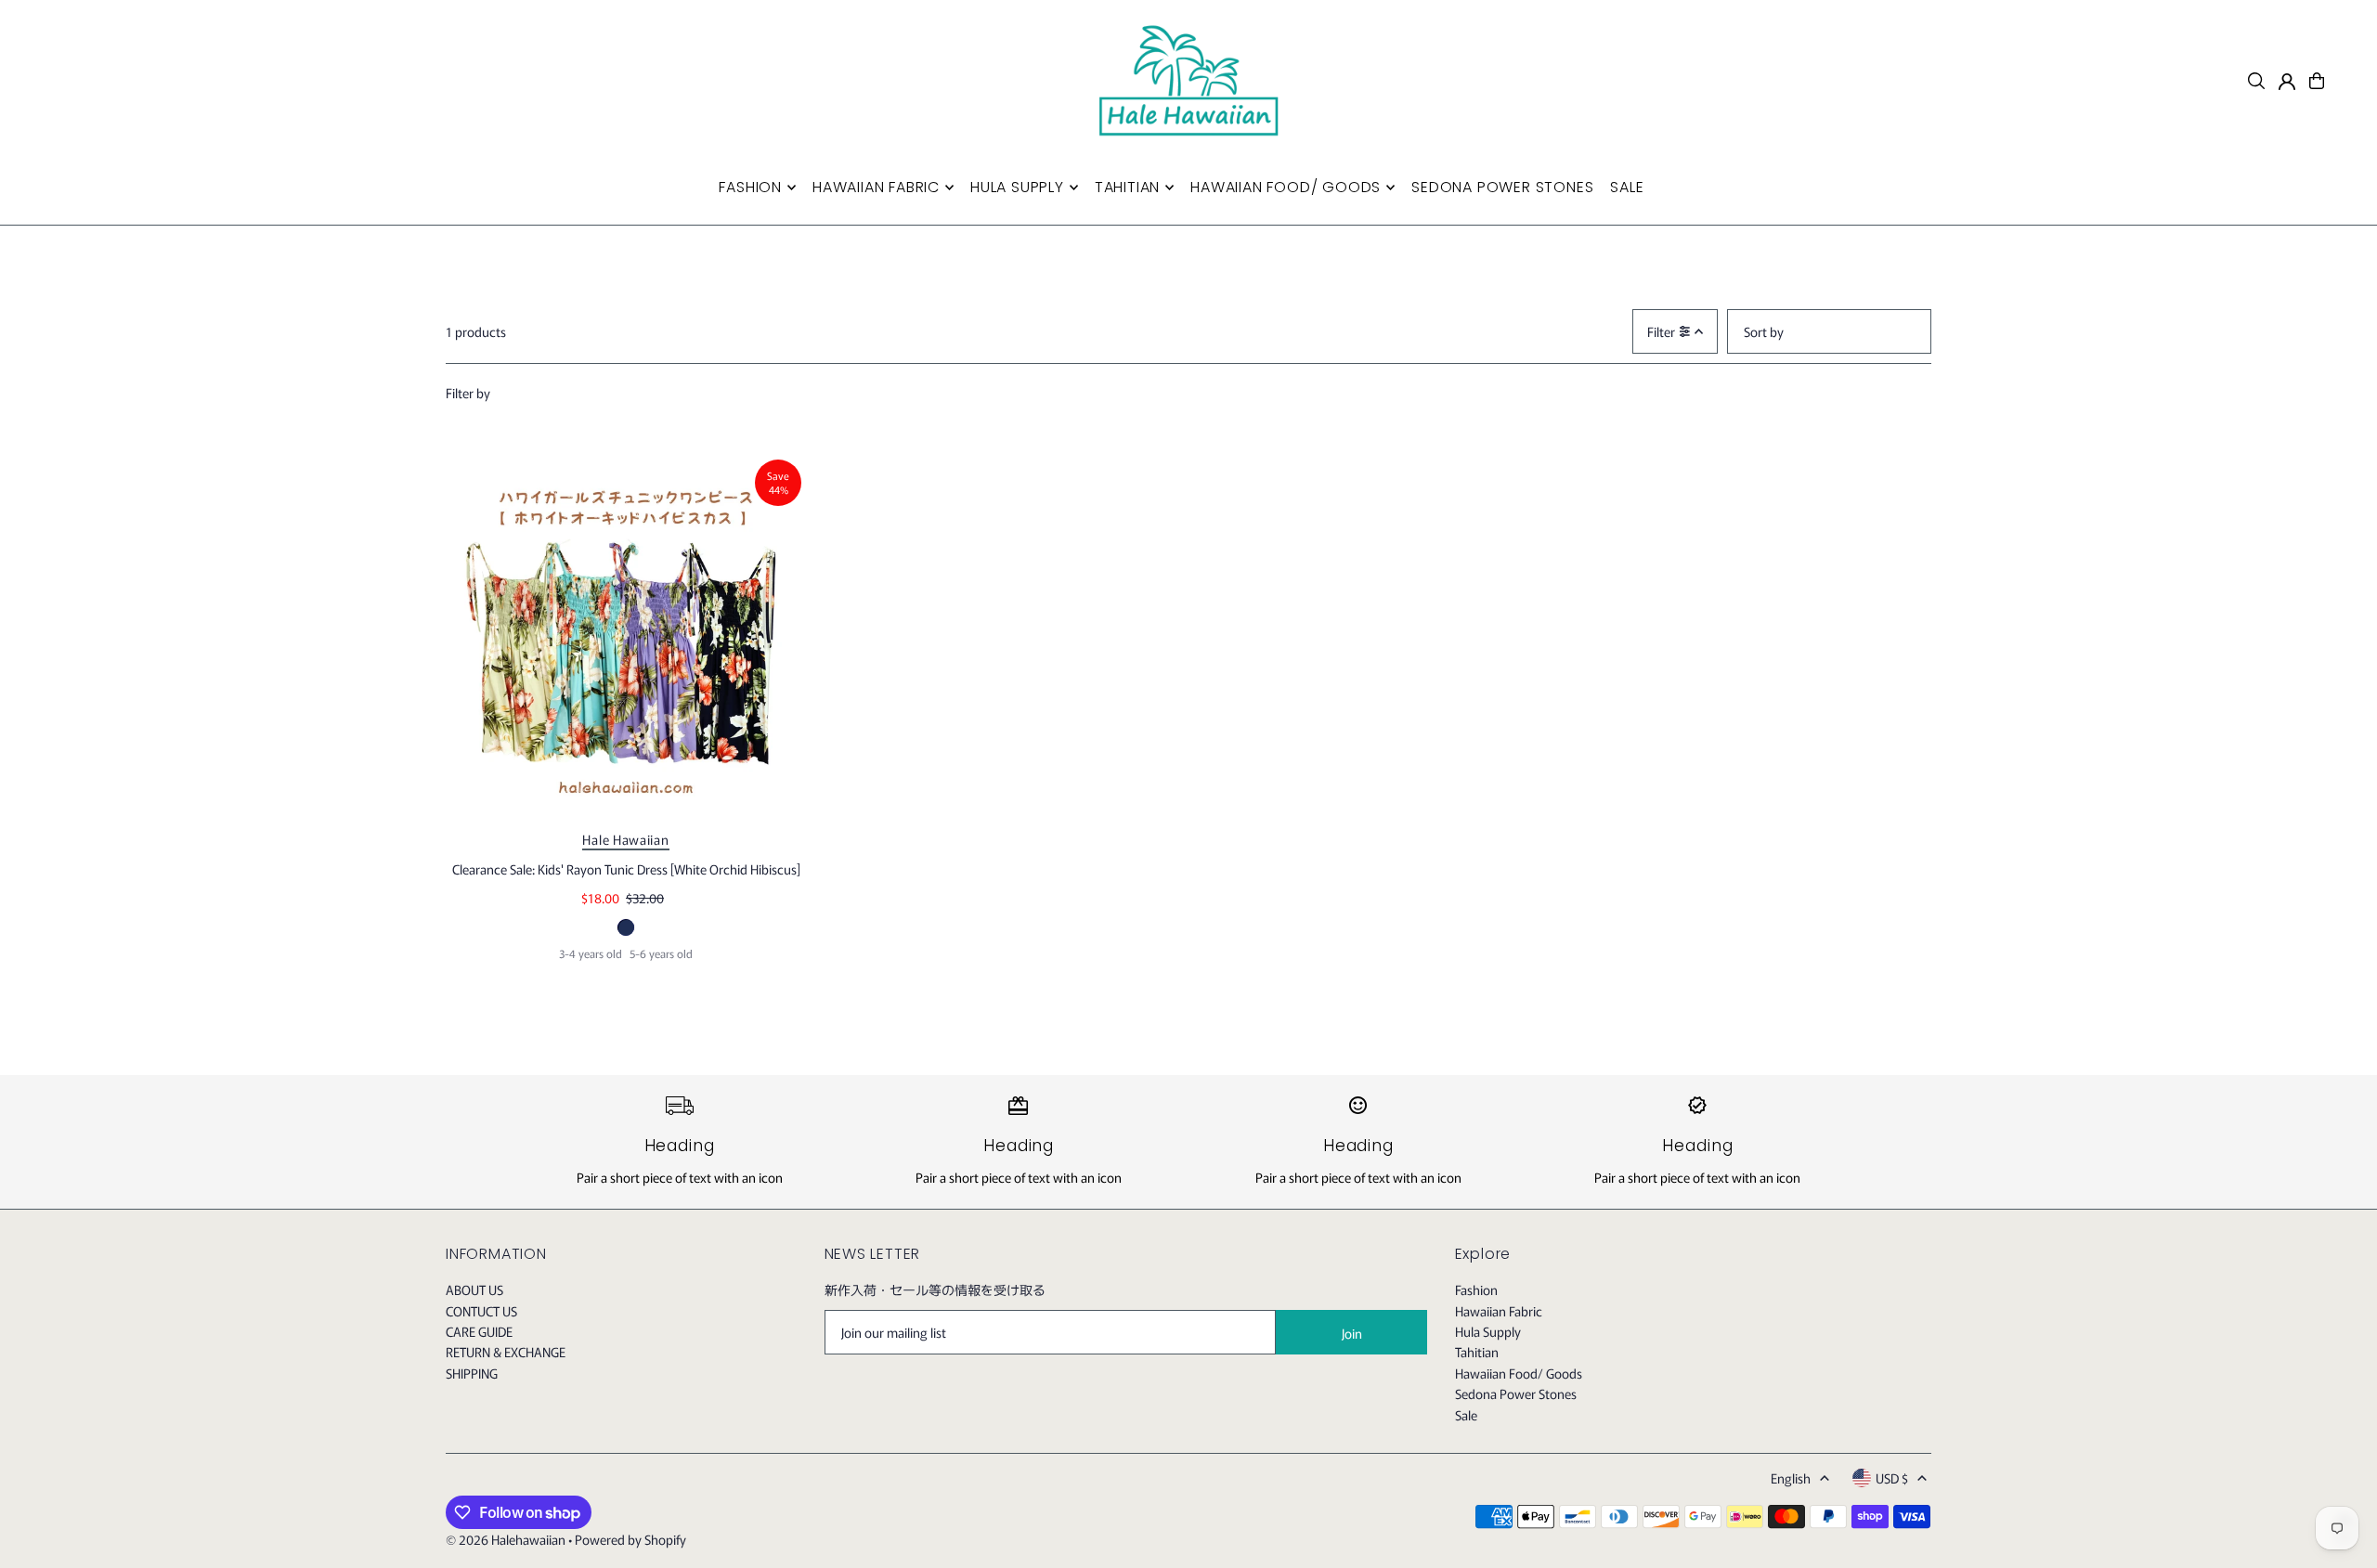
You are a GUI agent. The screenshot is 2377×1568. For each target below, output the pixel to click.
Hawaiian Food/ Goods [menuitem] (1286, 187)
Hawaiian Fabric (1499, 1311)
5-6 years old (661, 953)
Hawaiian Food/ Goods (1519, 1373)
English (1791, 1478)
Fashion (1476, 1289)
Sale (1466, 1415)
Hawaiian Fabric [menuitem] (876, 187)
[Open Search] (2256, 81)
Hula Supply (1488, 1331)
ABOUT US (474, 1289)
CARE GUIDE (479, 1331)
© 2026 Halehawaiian (506, 1539)
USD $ (1892, 1478)
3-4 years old (591, 953)
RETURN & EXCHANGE (506, 1352)
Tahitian (1477, 1352)
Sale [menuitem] (1627, 187)
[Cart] (2317, 81)
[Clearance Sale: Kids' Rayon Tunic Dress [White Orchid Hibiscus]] (626, 635)
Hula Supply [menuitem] (1017, 187)
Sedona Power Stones (1516, 1393)
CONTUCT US (481, 1311)
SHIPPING (472, 1373)
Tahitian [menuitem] (1127, 187)
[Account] (2287, 82)
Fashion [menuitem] (750, 187)
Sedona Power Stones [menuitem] (1502, 187)
